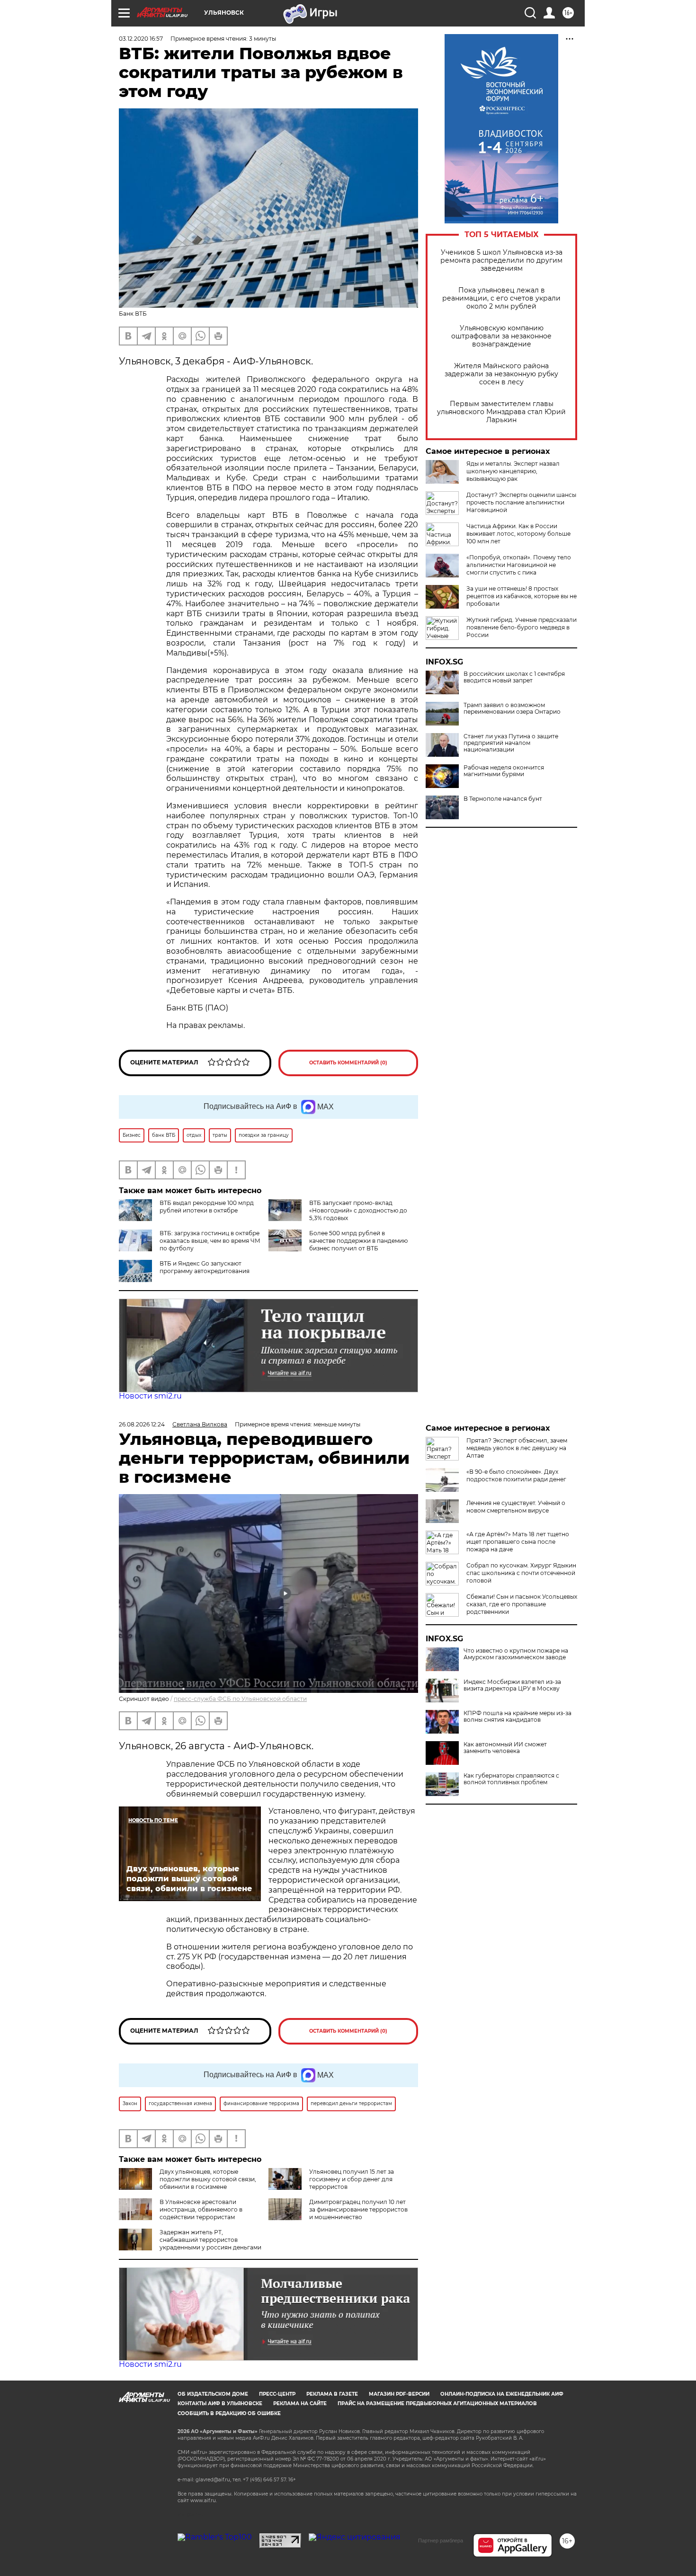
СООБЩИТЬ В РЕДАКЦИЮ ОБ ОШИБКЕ (229, 2413)
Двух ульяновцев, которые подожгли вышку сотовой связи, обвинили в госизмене (208, 2179)
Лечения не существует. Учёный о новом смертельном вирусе (516, 1507)
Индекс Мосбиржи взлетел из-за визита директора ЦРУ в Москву (512, 1685)
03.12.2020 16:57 (141, 39)
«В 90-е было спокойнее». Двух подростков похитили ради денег (516, 1475)
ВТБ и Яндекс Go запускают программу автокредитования (205, 1267)
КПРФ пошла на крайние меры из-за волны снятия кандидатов (518, 1717)
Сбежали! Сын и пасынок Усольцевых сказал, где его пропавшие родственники (522, 1604)
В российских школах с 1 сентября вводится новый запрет (514, 677)
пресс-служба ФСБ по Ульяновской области (240, 1699)
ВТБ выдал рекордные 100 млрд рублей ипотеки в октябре (207, 1207)
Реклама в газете (332, 2394)
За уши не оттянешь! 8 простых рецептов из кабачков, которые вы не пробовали (522, 596)
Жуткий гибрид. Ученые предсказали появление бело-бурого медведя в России (522, 627)
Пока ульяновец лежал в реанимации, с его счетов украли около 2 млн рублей (501, 298)
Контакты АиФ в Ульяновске (220, 2403)
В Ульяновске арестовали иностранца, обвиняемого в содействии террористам (201, 2209)
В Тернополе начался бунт (503, 799)
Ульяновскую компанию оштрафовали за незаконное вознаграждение (501, 336)
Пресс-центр (277, 2394)
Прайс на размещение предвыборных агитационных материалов (437, 2403)
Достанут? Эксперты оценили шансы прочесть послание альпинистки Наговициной (521, 502)
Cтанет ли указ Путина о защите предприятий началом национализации (511, 743)
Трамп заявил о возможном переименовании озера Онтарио (512, 708)
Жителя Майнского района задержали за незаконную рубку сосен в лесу (501, 374)
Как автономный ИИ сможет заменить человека (505, 1748)
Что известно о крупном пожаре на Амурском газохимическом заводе (516, 1654)
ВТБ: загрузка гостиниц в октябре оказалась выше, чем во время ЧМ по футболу (210, 1241)
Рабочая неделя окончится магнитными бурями (504, 771)
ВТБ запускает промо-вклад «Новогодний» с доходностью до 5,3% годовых (358, 1210)
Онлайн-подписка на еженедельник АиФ (502, 2394)
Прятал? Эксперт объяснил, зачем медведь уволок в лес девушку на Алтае (517, 1448)
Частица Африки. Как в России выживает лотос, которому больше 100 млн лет (518, 534)
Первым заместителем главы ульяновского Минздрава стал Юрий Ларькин (501, 412)
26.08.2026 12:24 (142, 1424)
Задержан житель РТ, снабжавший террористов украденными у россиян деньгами (210, 2240)
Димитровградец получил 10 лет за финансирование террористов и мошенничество (358, 2209)
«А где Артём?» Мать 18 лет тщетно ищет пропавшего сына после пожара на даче (518, 1542)
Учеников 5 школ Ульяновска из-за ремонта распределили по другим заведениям (501, 261)
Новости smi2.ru (150, 1396)
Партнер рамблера (441, 2541)
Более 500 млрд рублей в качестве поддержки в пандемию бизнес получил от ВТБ (358, 1241)
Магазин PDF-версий (399, 2394)
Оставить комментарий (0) (348, 1063)
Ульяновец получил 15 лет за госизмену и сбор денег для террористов (352, 2179)
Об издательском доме (213, 2394)
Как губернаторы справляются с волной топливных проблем (511, 1779)
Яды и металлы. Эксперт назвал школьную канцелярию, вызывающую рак (513, 471)
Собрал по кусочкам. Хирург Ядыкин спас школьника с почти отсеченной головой (521, 1573)
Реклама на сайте (300, 2403)
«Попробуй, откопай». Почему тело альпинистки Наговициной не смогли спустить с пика (519, 565)
